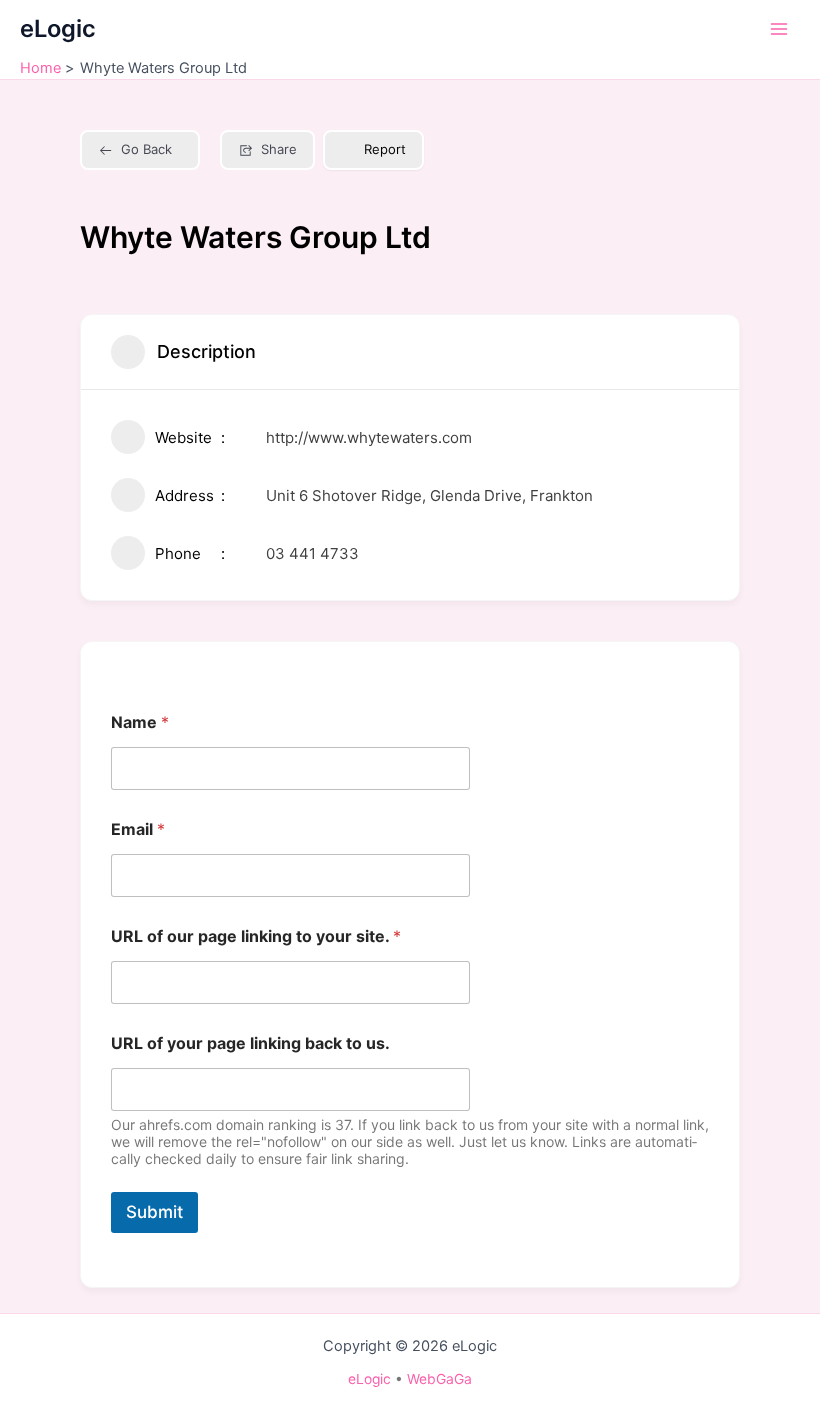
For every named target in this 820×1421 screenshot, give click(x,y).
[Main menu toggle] (779, 29)
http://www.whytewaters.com (369, 437)
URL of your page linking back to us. (250, 1043)
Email (138, 829)
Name (140, 722)
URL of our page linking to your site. (256, 936)
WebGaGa (439, 1379)
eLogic (58, 28)
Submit (154, 1212)
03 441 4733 (312, 553)
